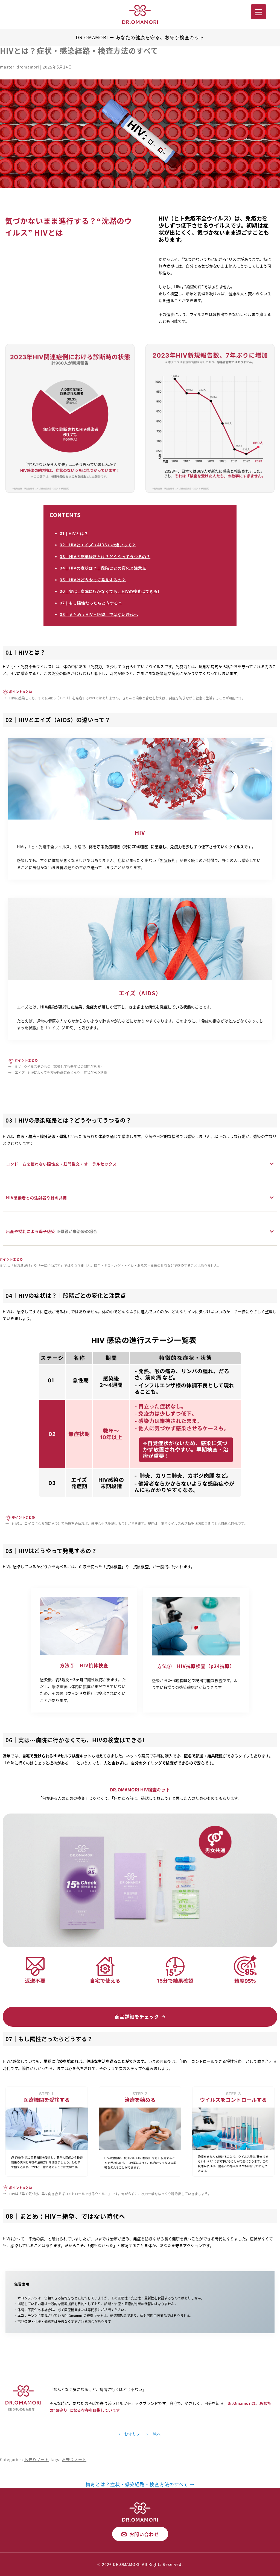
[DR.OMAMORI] (140, 2511)
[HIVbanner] (140, 134)
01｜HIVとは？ (74, 533)
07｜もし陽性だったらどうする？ (91, 603)
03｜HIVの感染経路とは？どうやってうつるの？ (105, 557)
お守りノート (37, 2459)
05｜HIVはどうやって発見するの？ (93, 580)
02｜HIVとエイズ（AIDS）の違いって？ (98, 545)
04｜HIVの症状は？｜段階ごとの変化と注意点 (103, 568)
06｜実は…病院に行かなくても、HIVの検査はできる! (109, 591)
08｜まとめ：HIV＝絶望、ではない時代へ (99, 614)
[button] (140, 2017)
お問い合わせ (144, 2534)
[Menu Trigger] (259, 12)
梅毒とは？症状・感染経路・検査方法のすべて (140, 2484)
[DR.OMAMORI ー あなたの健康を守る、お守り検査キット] (140, 14)
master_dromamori (20, 67)
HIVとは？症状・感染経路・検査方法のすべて (79, 51)
